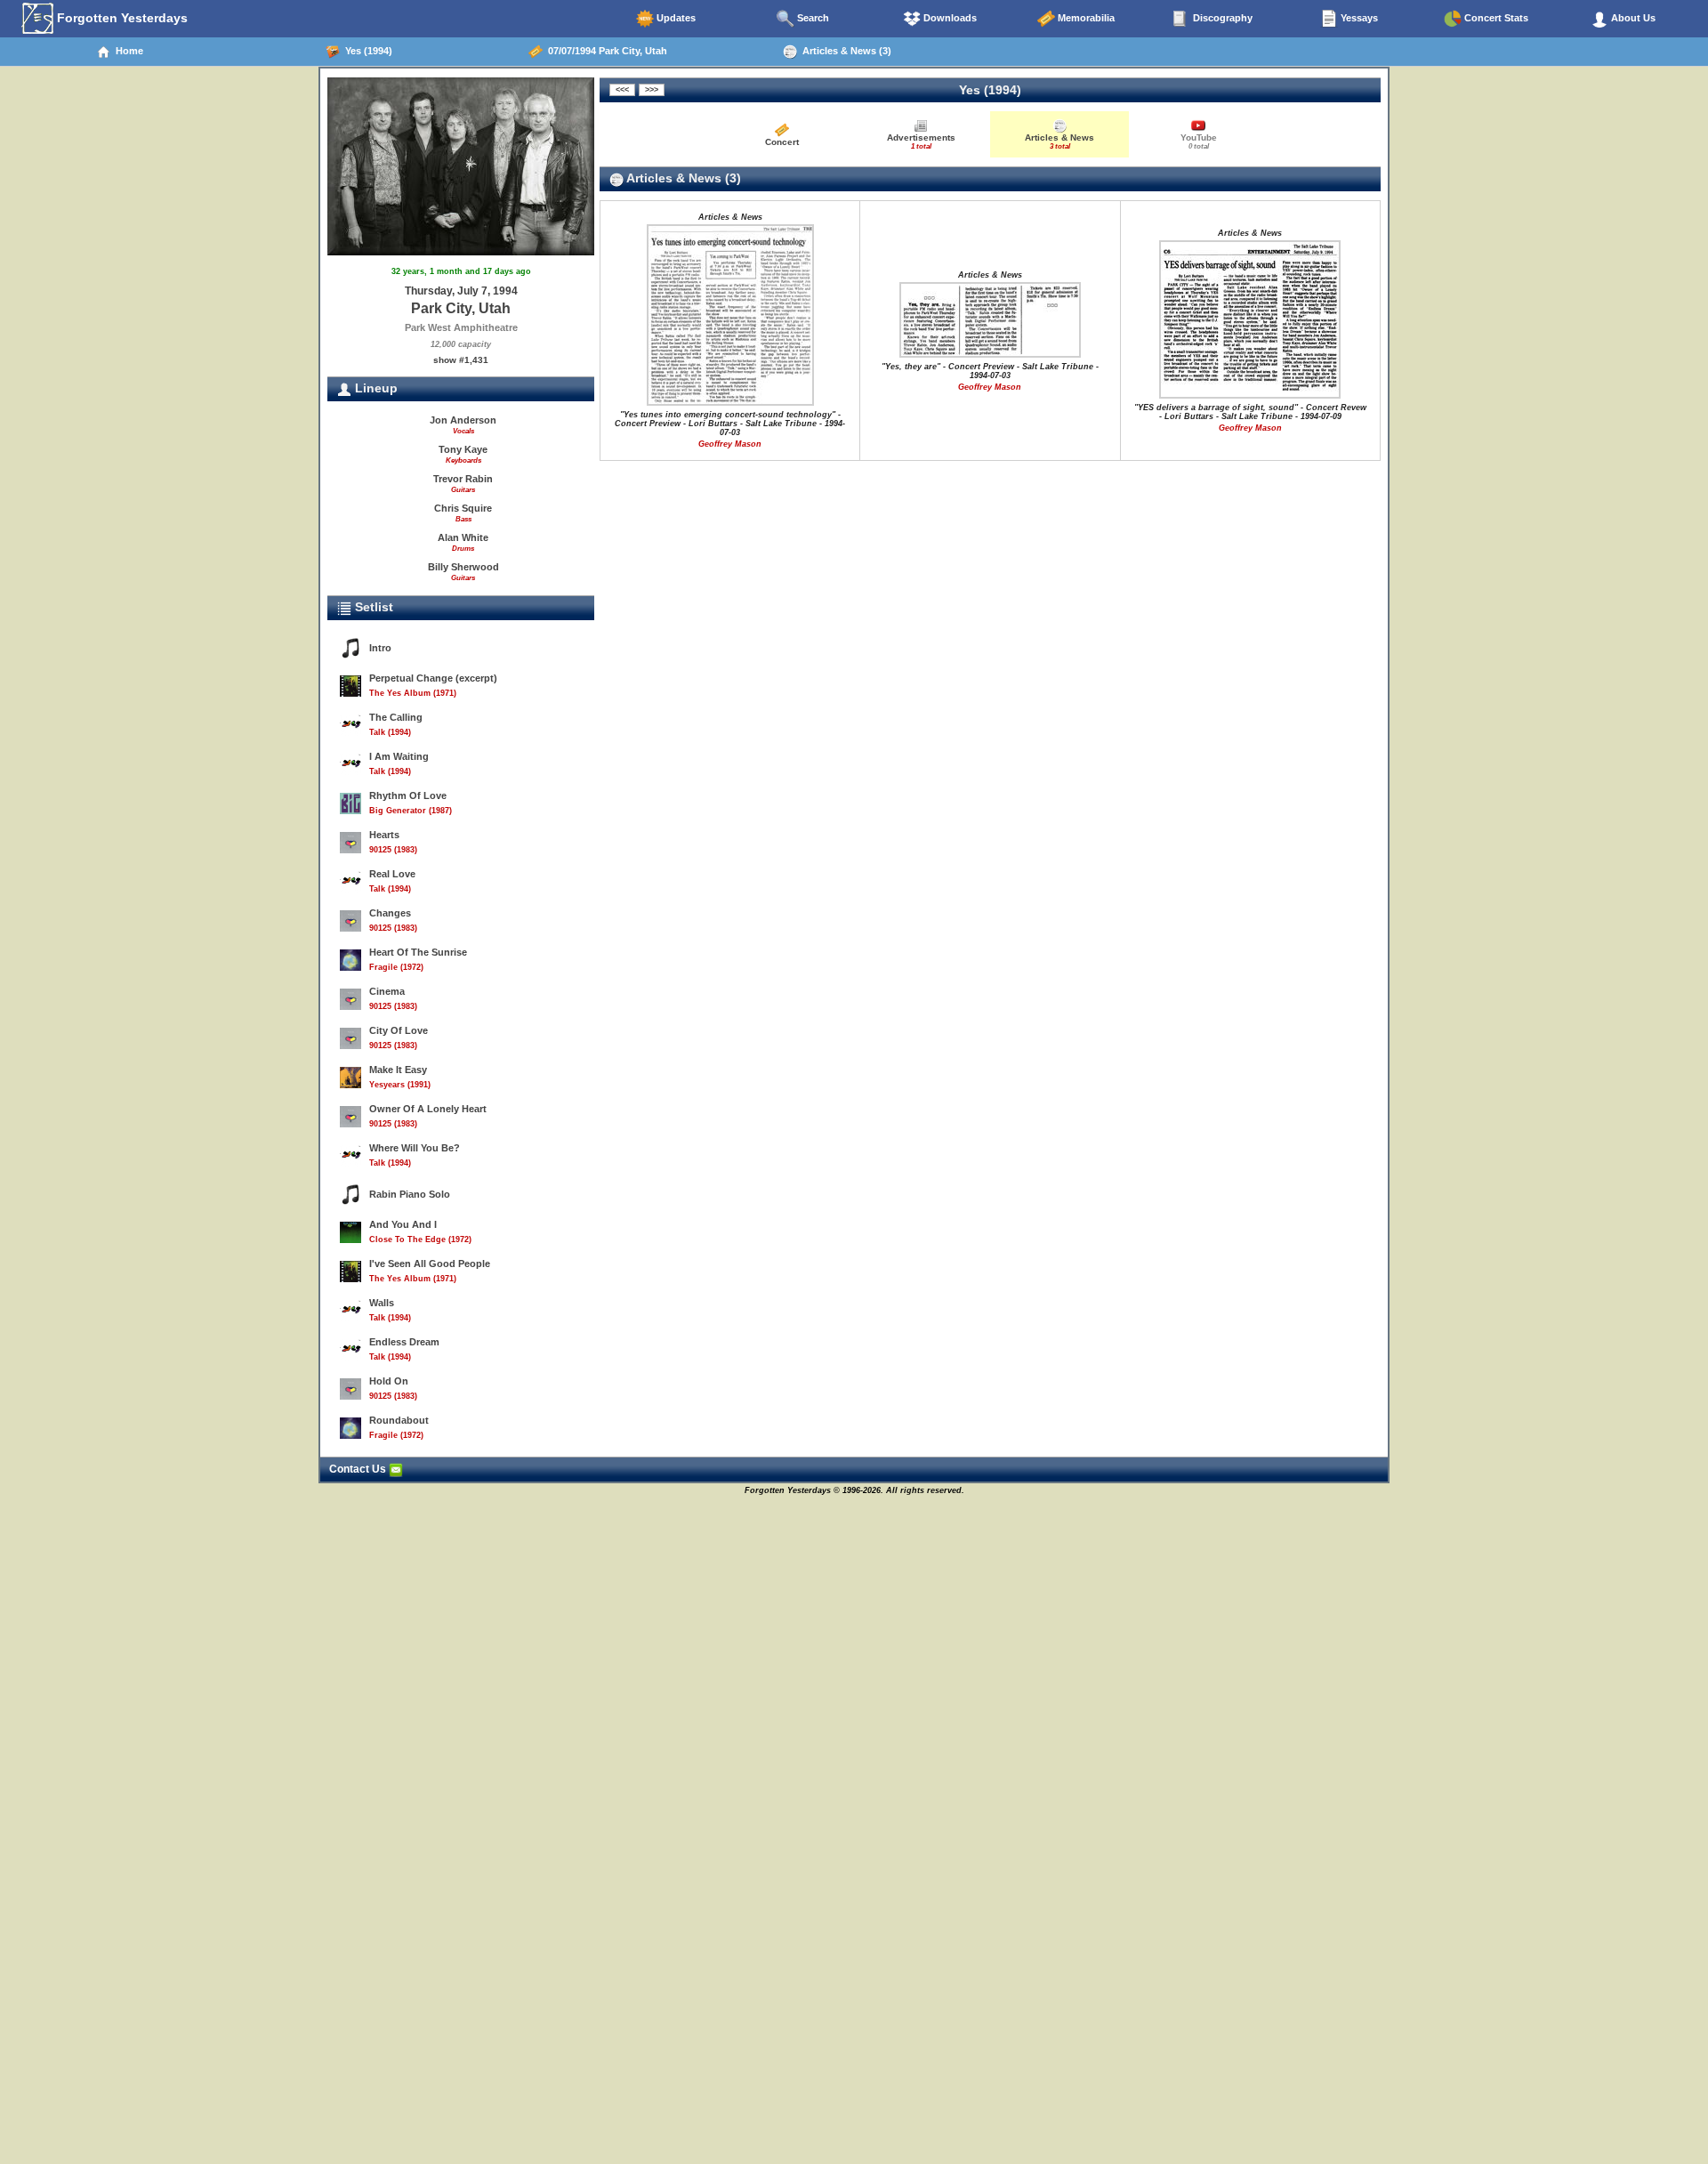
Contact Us (359, 1469)
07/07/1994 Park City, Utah (605, 51)
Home (127, 51)
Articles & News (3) (844, 51)
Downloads (949, 18)
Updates (675, 18)
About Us (1632, 18)
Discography (1221, 18)
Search (812, 18)
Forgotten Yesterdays (121, 18)
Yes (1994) (366, 51)
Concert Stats (1495, 18)
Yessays (1358, 18)
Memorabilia (1085, 18)
